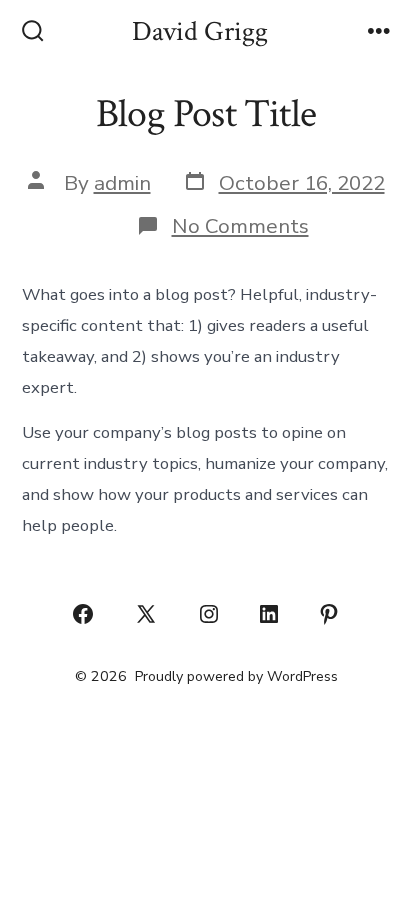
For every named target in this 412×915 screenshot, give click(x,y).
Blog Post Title (206, 114)
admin (122, 183)
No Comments (240, 226)
